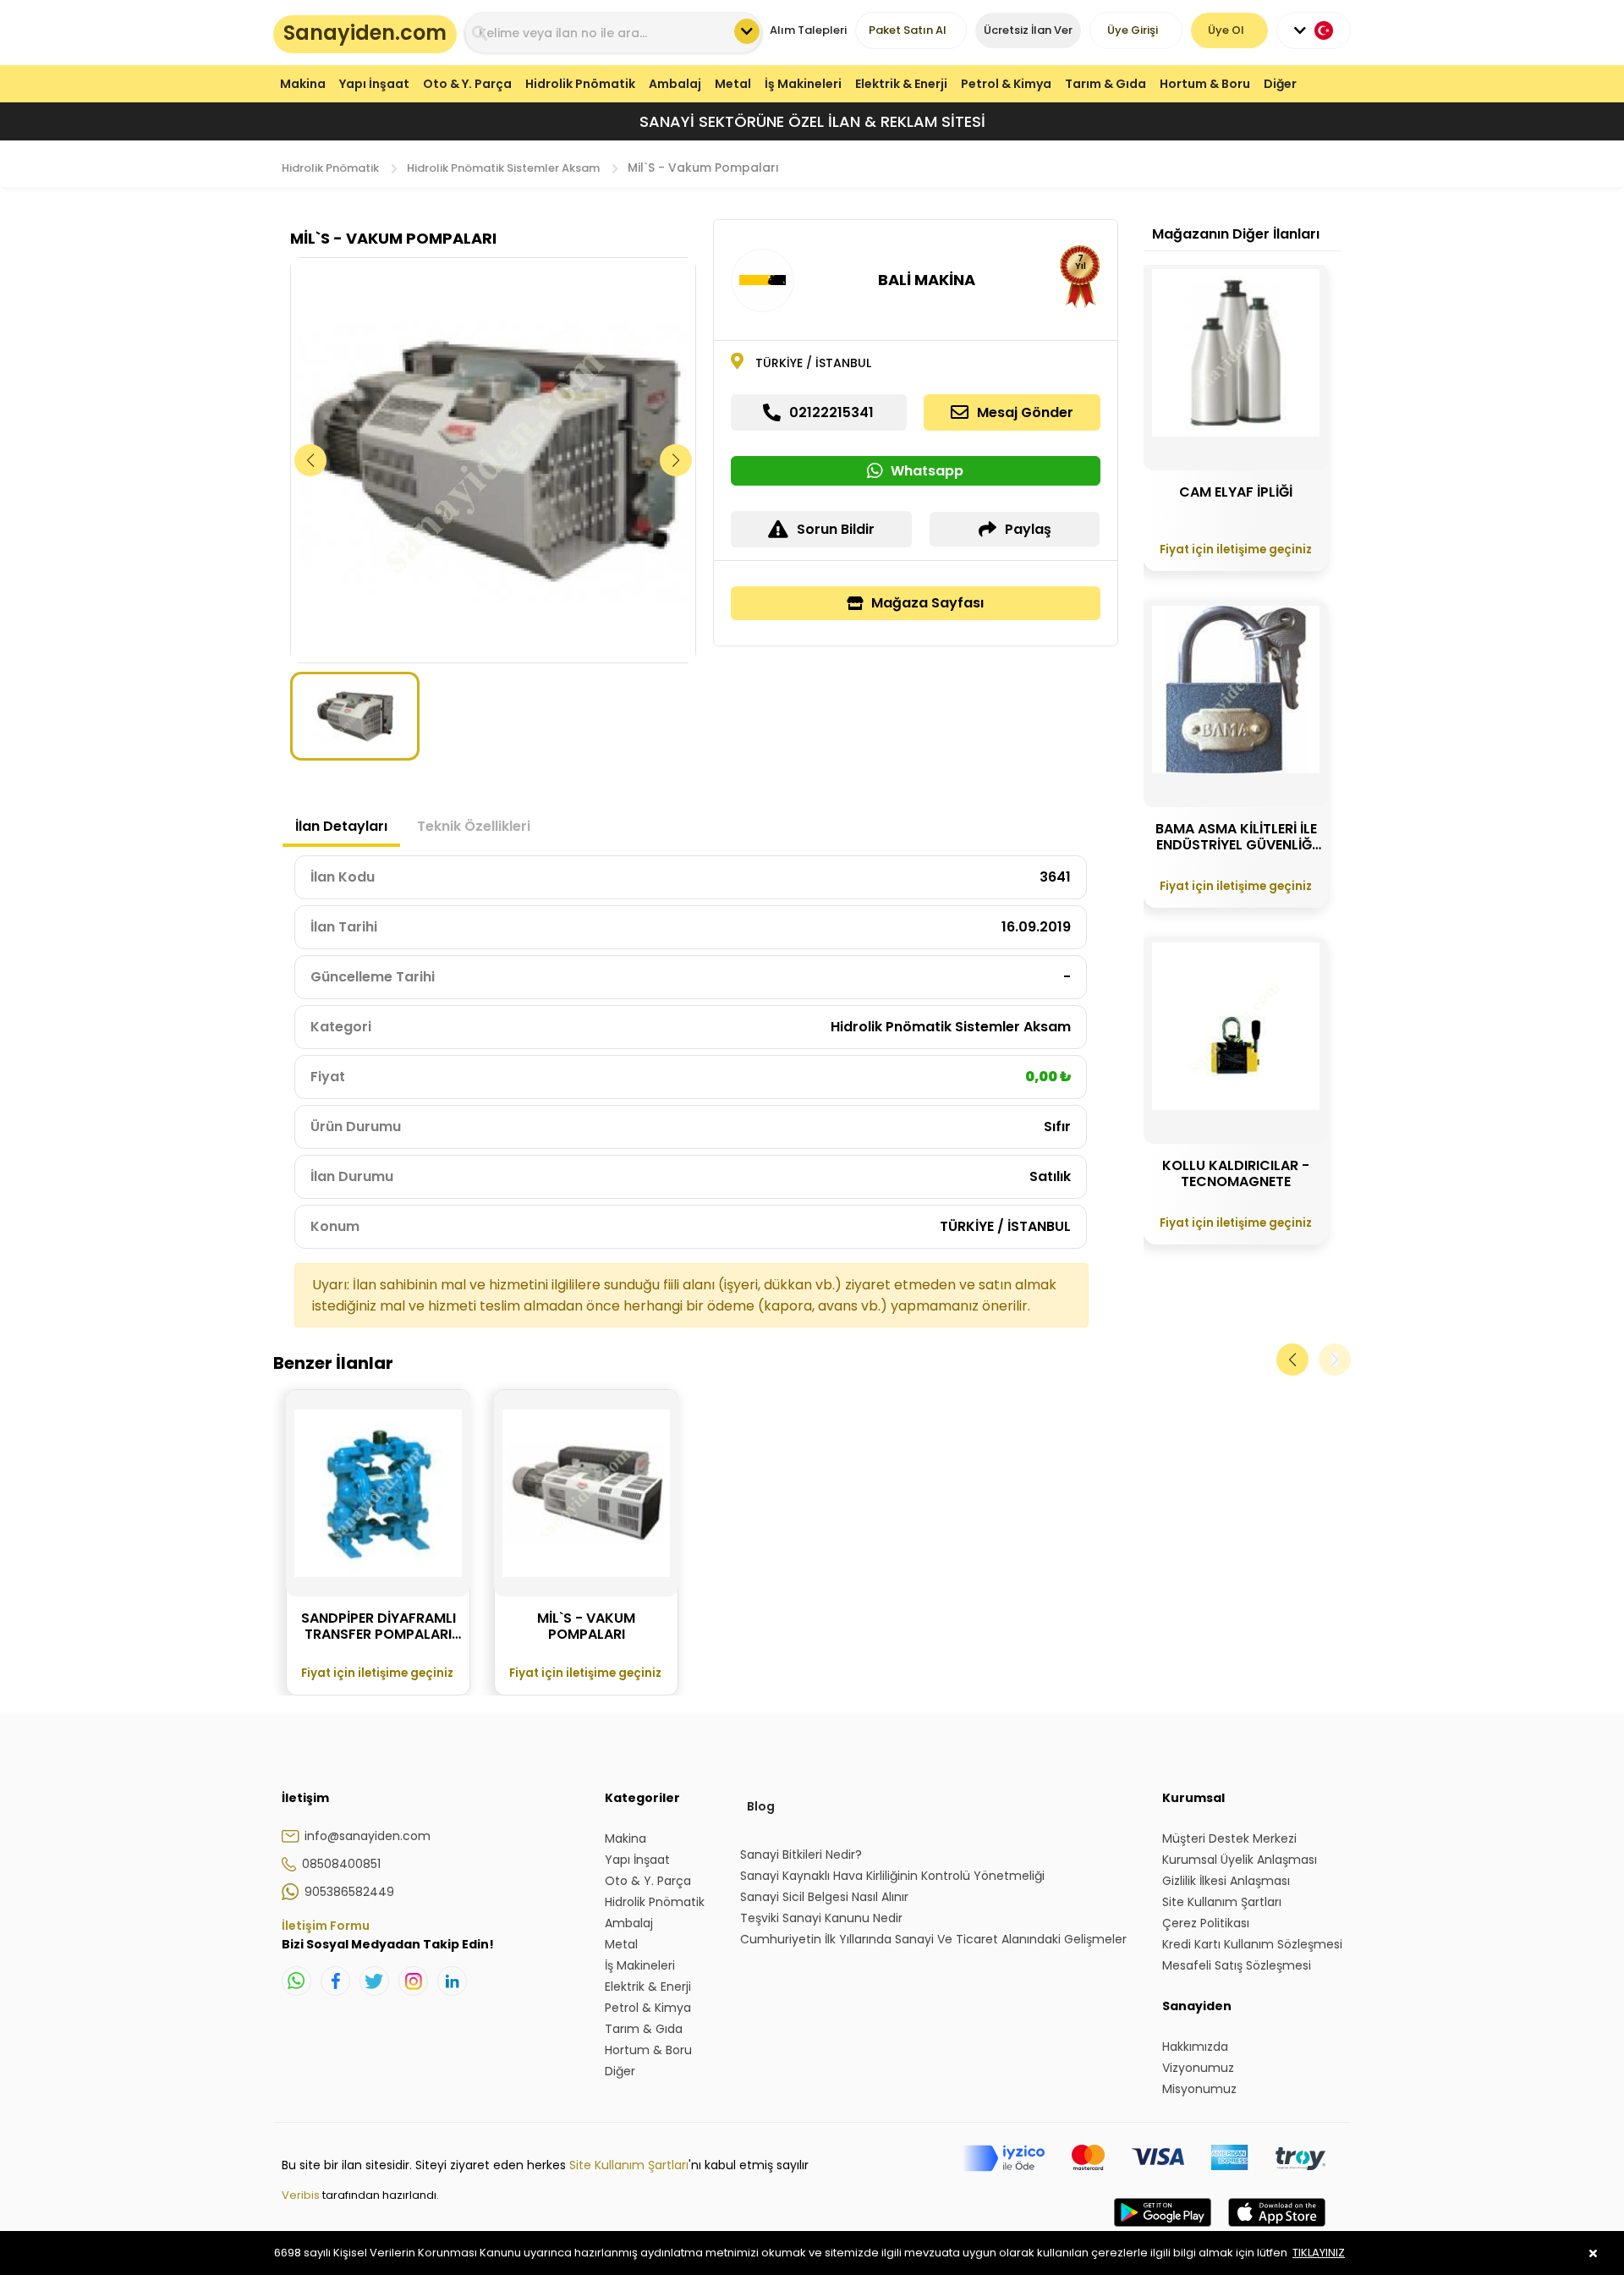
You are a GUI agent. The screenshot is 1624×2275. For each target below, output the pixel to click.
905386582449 (349, 1892)
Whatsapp (927, 471)
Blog (761, 1806)
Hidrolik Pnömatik (580, 84)
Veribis (302, 2195)
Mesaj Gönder (1025, 412)
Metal (733, 84)
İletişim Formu (326, 1926)
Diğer (1280, 84)
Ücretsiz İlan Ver (1028, 30)
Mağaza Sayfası (927, 603)
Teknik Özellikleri (474, 826)
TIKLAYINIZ (1319, 2253)
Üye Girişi (1133, 30)
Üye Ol (1226, 30)
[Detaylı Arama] (747, 31)
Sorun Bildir (836, 529)
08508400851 (341, 1864)
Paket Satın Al (908, 30)
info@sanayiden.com (368, 1836)
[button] (676, 460)
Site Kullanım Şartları (629, 2165)
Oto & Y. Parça (467, 84)
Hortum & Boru (1205, 84)
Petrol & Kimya (1006, 84)
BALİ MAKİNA (927, 280)
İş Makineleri (803, 84)
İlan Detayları (341, 826)
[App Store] (1277, 2229)
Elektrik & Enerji (901, 84)
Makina (303, 84)
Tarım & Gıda (1106, 84)
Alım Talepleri (808, 30)
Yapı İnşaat (374, 84)
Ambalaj (675, 84)
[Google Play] (1163, 2229)
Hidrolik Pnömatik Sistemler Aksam (503, 168)
